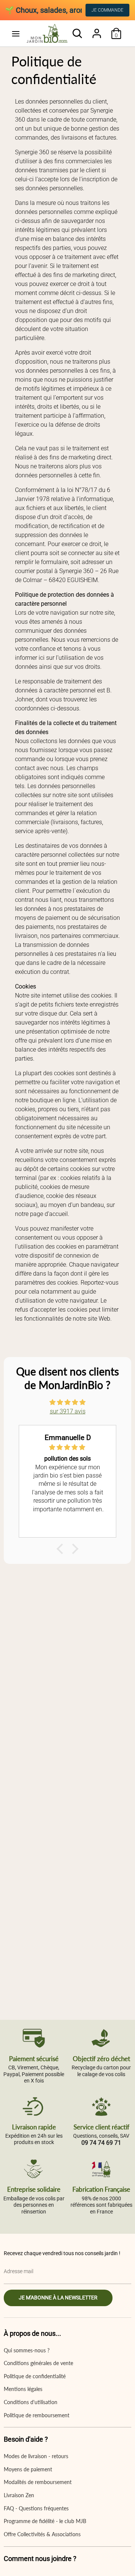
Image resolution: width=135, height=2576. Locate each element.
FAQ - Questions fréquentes (36, 2508)
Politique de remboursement (37, 2415)
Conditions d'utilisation (31, 2402)
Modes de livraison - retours (36, 2456)
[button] (62, 1549)
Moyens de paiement (28, 2469)
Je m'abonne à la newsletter (58, 2298)
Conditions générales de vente (38, 2363)
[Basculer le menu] (16, 34)
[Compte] (97, 30)
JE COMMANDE (107, 10)
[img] (67, 1402)
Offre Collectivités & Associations (42, 2534)
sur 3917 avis (68, 1411)
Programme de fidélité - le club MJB (45, 2521)
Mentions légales (23, 2389)
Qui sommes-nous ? (27, 2350)
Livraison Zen (19, 2495)
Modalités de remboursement (38, 2482)
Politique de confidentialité (35, 2376)
